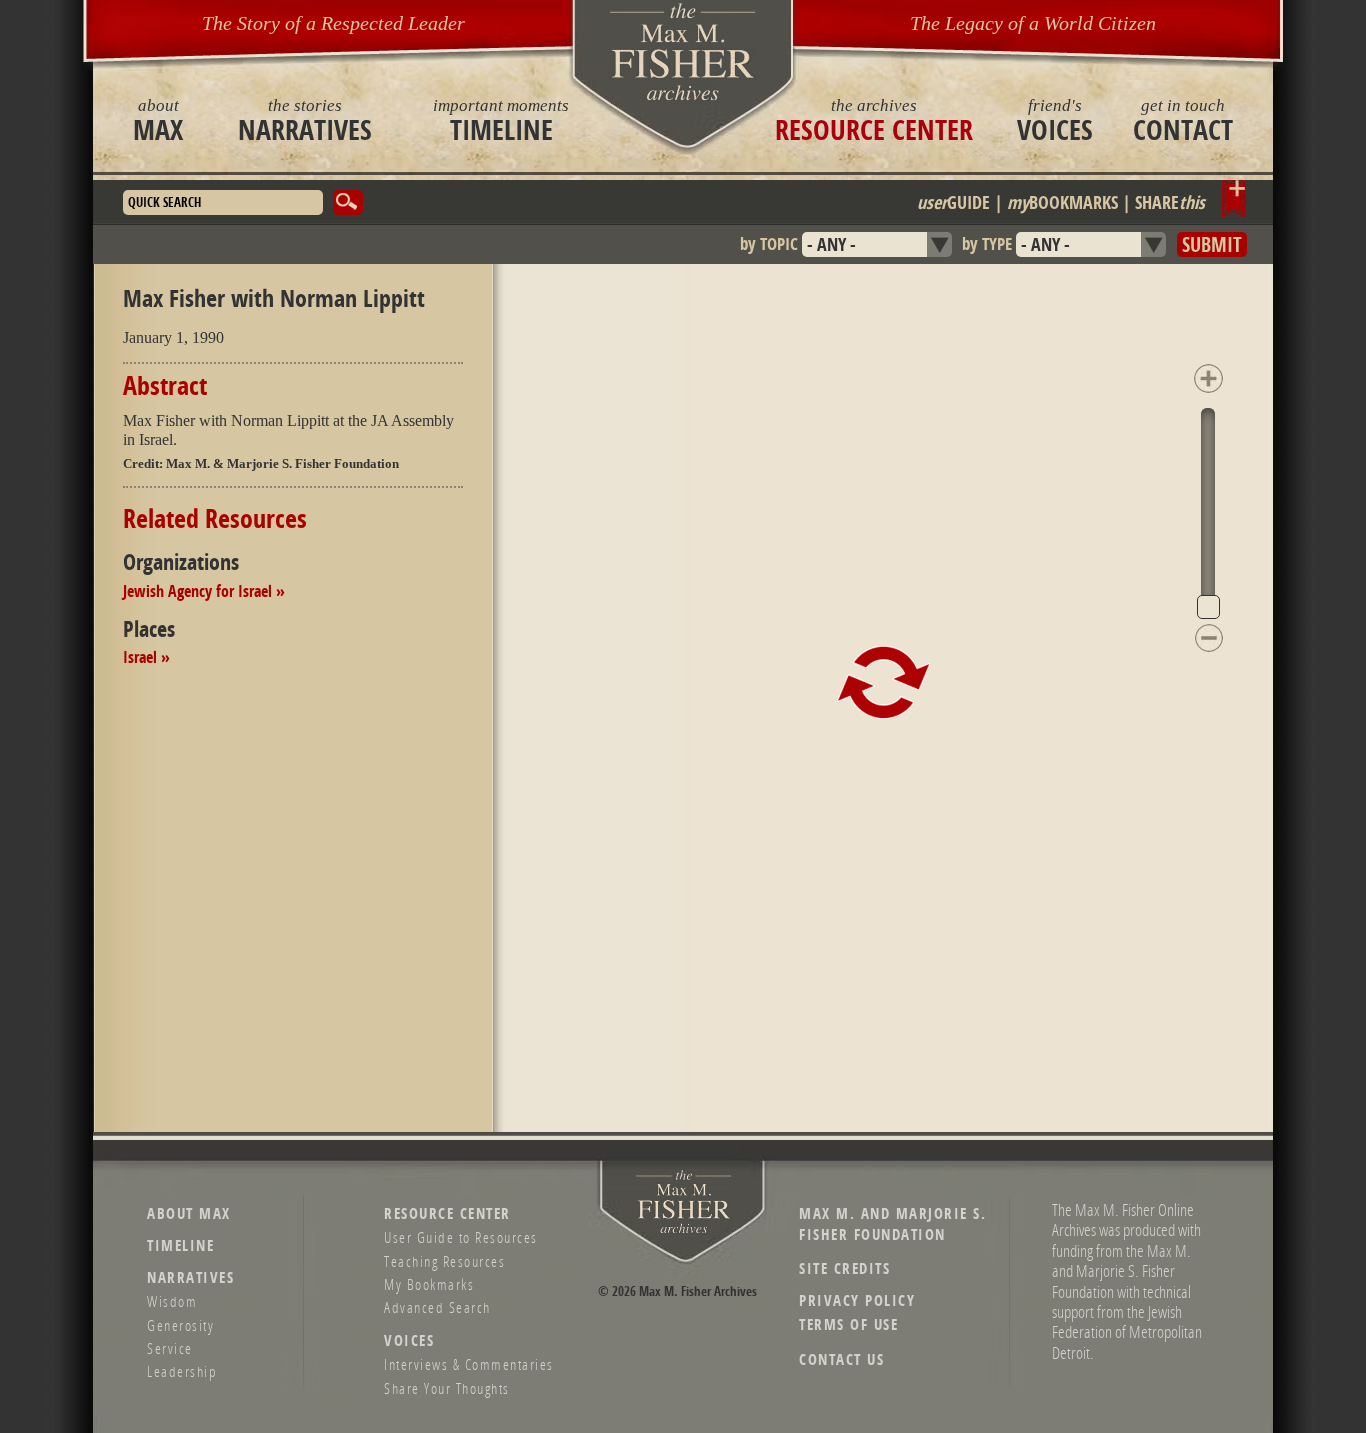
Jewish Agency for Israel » (204, 591)
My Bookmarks (429, 1284)
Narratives (305, 120)
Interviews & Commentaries (469, 1364)
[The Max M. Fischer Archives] (684, 1229)
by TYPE (987, 243)
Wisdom (172, 1301)
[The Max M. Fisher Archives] (683, 51)
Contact (1183, 120)
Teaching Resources (444, 1261)
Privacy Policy (857, 1300)
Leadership (182, 1371)
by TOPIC (769, 243)
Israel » (146, 657)
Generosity (180, 1325)
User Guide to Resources (461, 1237)
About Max (189, 1213)
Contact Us (841, 1359)
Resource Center (874, 120)
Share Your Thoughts (447, 1388)
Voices (1055, 120)
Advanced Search (437, 1307)
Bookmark (1234, 199)
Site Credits (844, 1268)
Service (170, 1348)
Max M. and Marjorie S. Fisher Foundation (892, 1224)
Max (158, 120)
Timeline (501, 120)
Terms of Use (848, 1324)
